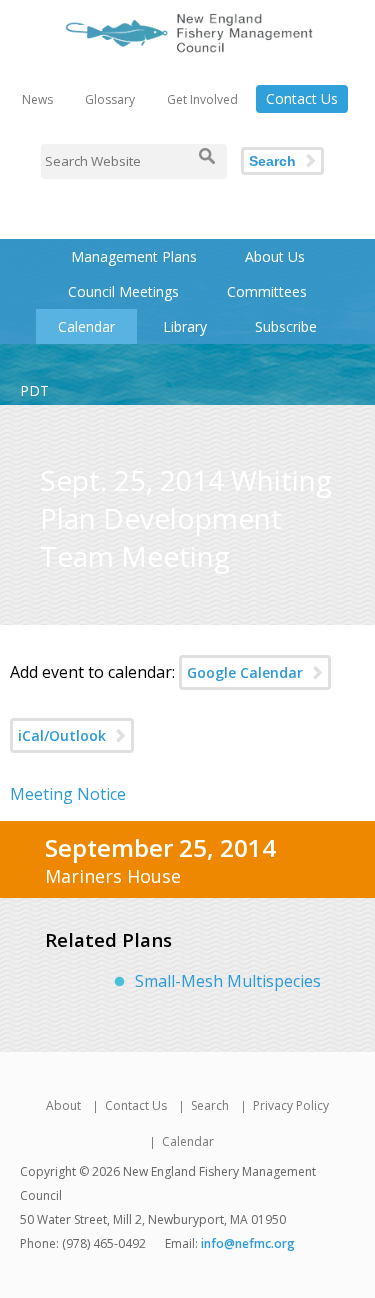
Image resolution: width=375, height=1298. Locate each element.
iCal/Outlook (62, 735)
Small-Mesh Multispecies (228, 981)
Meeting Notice (68, 794)
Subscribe (286, 326)
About (63, 1105)
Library (185, 326)
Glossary (110, 99)
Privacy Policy (291, 1105)
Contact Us (302, 98)
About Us (275, 256)
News (37, 99)
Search (272, 161)
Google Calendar (245, 672)
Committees (267, 291)
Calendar (86, 326)
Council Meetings (123, 291)
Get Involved (202, 99)
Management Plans (134, 256)
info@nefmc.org (248, 1243)
